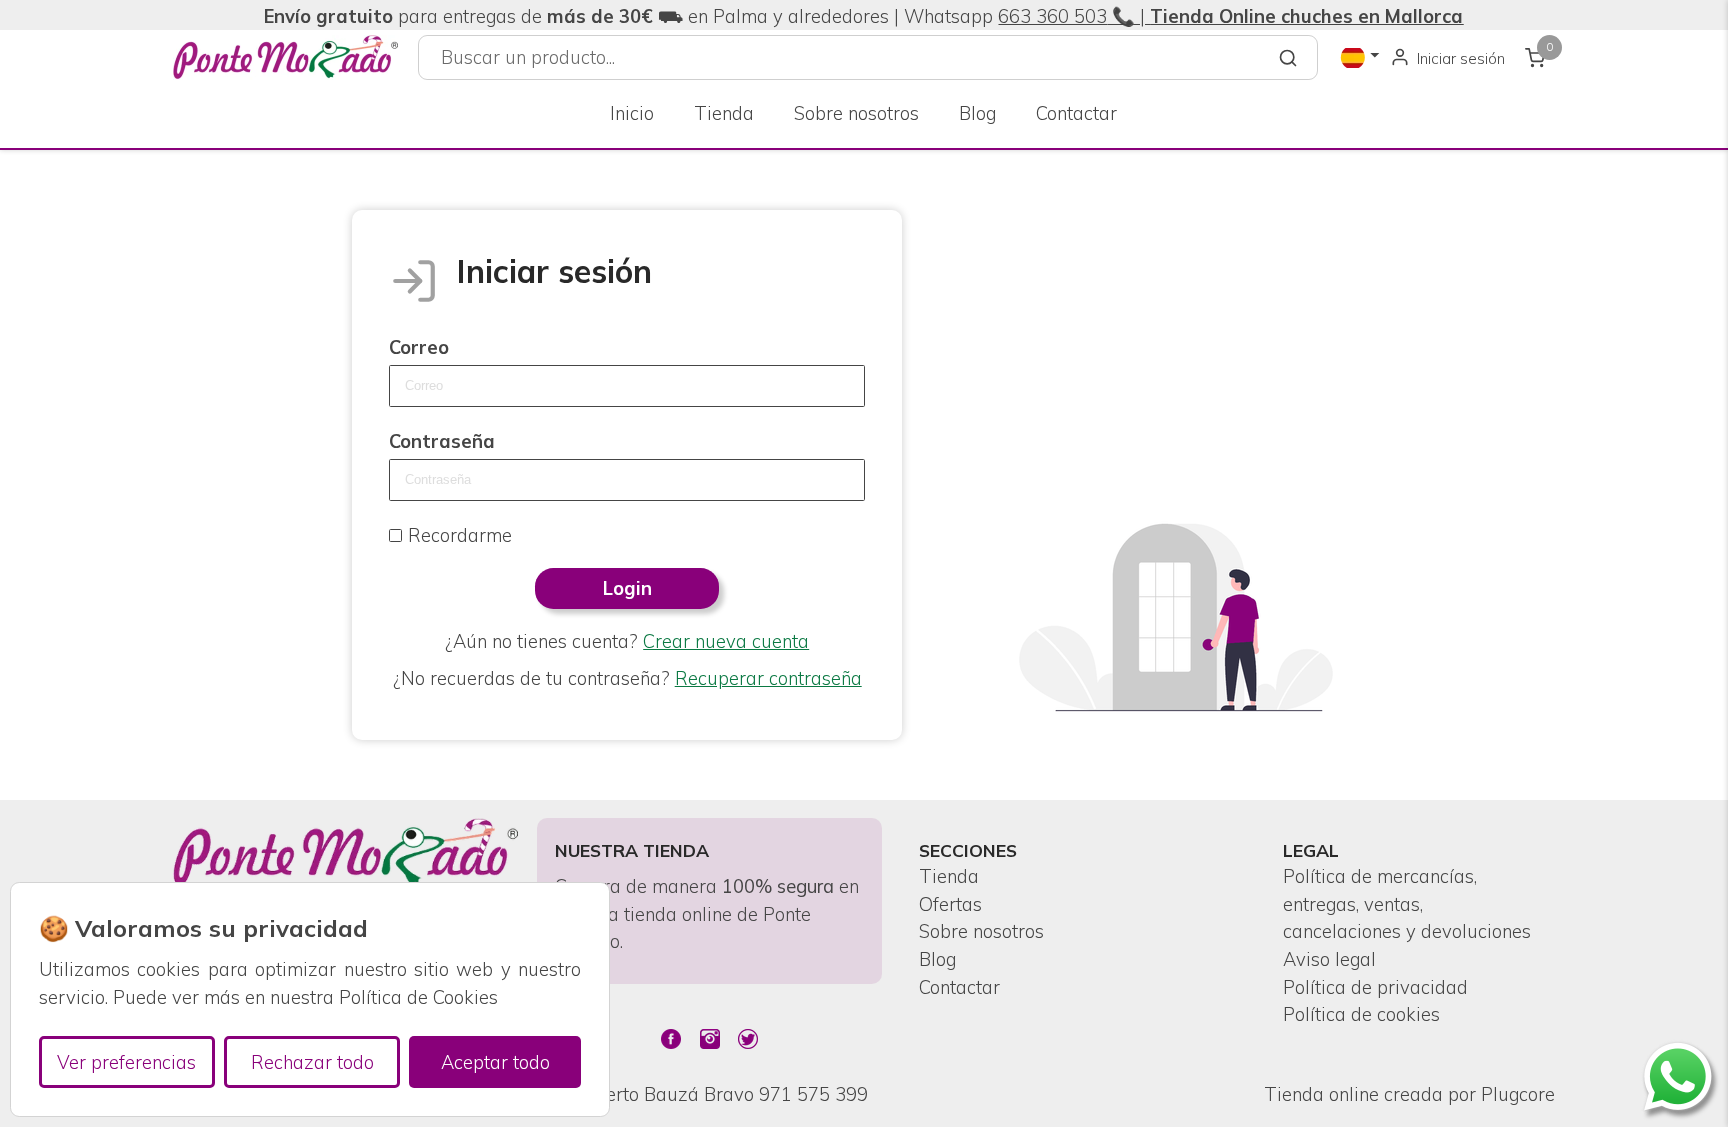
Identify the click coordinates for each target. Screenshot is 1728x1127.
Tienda (724, 113)
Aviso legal (1329, 959)
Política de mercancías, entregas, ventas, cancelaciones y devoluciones (1407, 904)
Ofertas (950, 904)
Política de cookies (1361, 1014)
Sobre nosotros (856, 113)
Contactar (1076, 113)
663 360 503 (1052, 16)
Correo (419, 347)
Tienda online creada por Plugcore (1409, 1094)
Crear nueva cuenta (726, 641)
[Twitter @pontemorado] (748, 1039)
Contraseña (442, 441)
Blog (977, 113)
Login (627, 588)
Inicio (632, 113)
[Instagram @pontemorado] (710, 1039)
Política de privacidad (1375, 987)
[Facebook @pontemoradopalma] (671, 1039)
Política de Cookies (418, 997)
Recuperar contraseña (768, 678)
